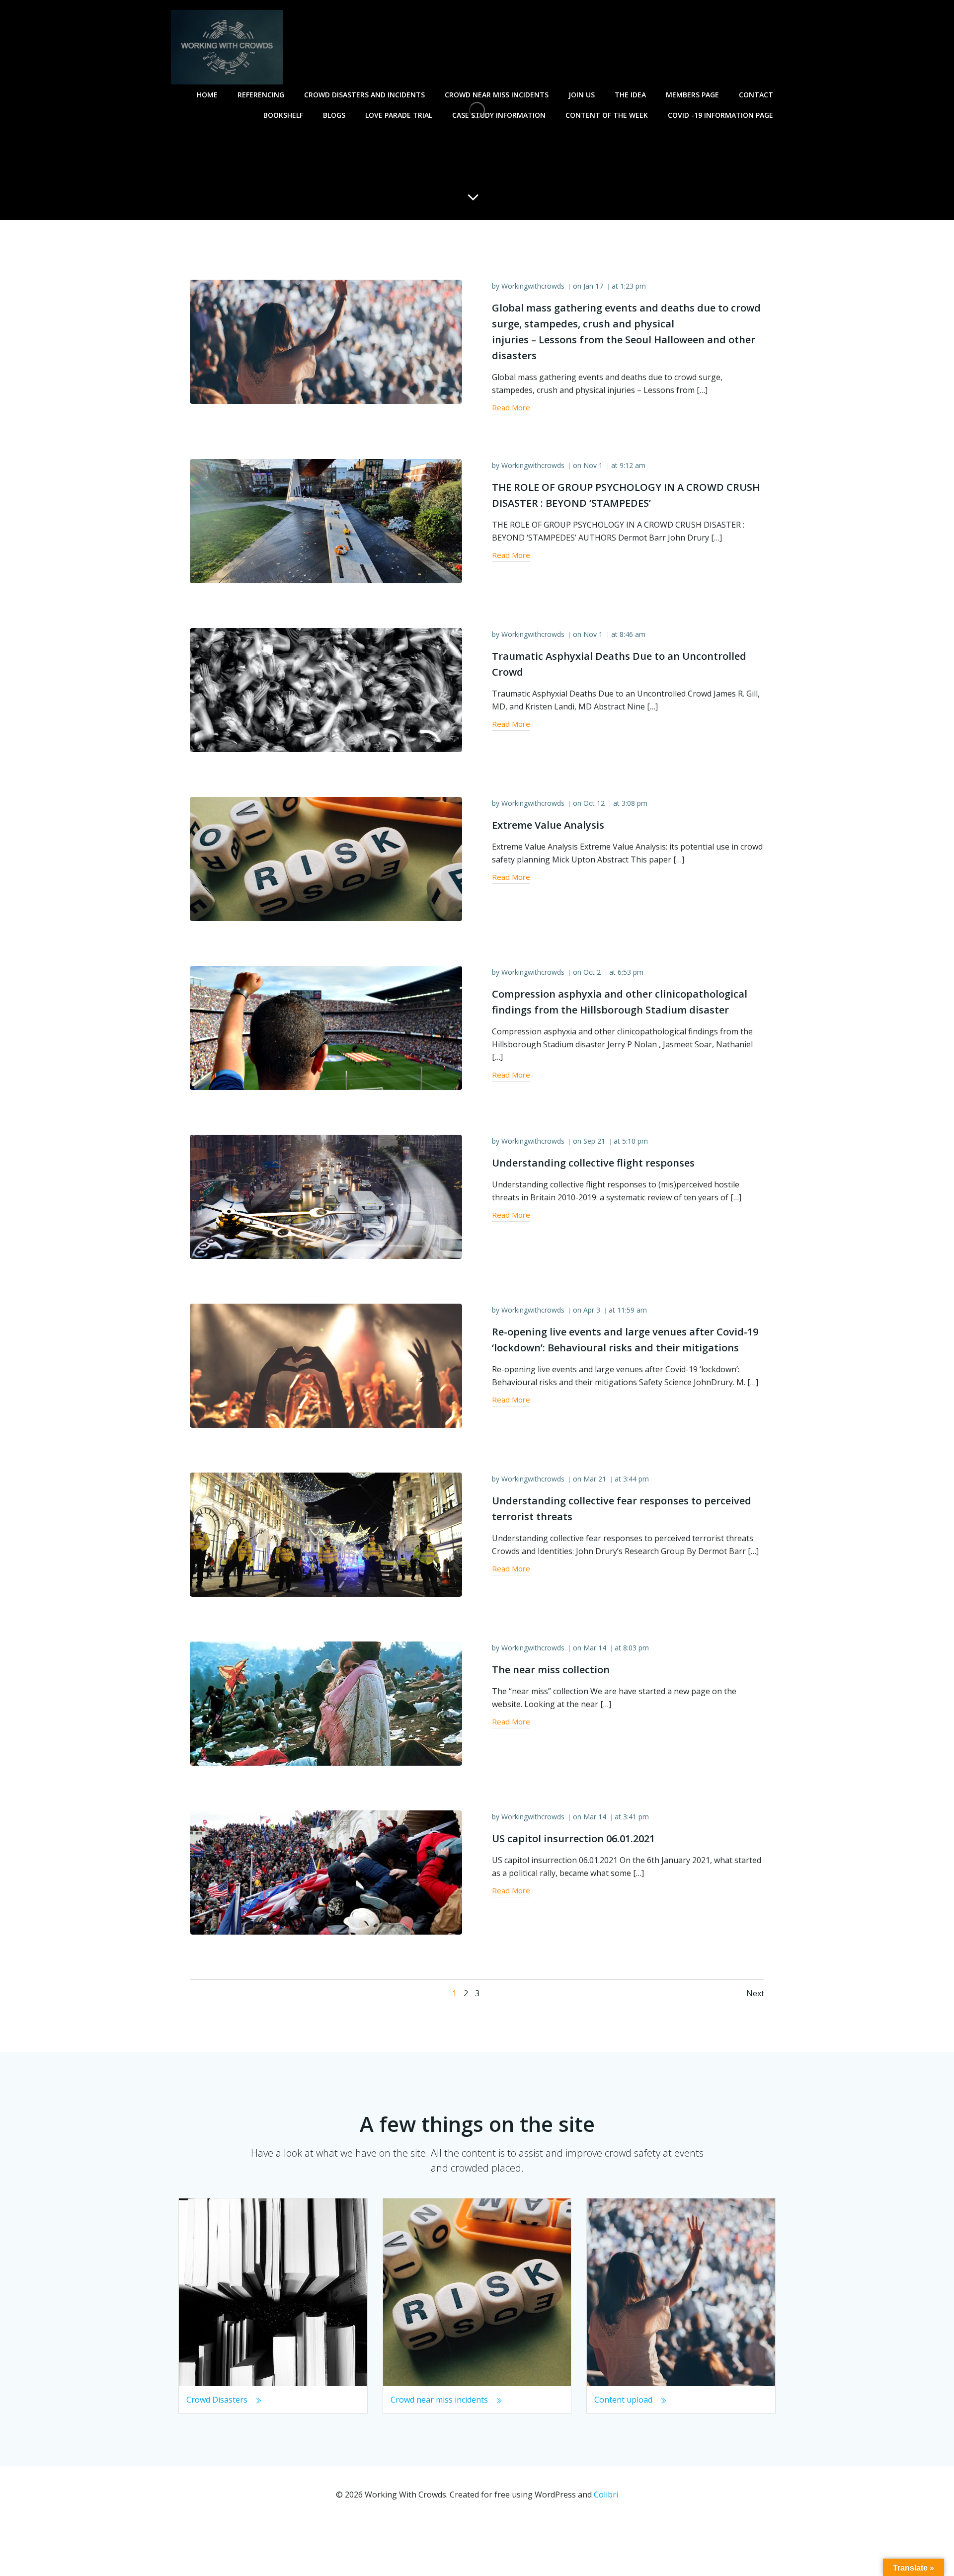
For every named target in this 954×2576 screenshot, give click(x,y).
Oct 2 (592, 972)
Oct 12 (594, 803)
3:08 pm (635, 803)
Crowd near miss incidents (497, 95)
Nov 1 (593, 465)
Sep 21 (594, 1141)
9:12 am (633, 465)
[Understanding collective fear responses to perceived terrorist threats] (326, 1534)
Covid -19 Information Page (720, 115)
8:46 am (633, 634)
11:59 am (632, 1310)
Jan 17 (593, 286)
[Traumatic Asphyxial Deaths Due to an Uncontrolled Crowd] (326, 689)
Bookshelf (283, 115)
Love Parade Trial (399, 115)
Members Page (692, 95)
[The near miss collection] (326, 1703)
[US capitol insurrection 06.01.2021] (326, 1872)
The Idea (630, 95)
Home (207, 95)
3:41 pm (636, 1817)
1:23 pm (633, 286)
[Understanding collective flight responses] (326, 1196)
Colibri (606, 2495)
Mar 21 (595, 1479)
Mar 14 (595, 1648)
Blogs (334, 115)
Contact (756, 95)
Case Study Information (499, 115)
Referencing (261, 95)
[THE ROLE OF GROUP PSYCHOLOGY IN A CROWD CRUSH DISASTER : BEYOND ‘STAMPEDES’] (326, 520)
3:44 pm (636, 1479)
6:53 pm (631, 972)
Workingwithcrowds (533, 286)
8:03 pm (636, 1648)
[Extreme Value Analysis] (326, 858)
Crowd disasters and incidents (364, 95)
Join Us (582, 95)
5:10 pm (635, 1141)
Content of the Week (607, 115)
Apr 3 (592, 1310)
